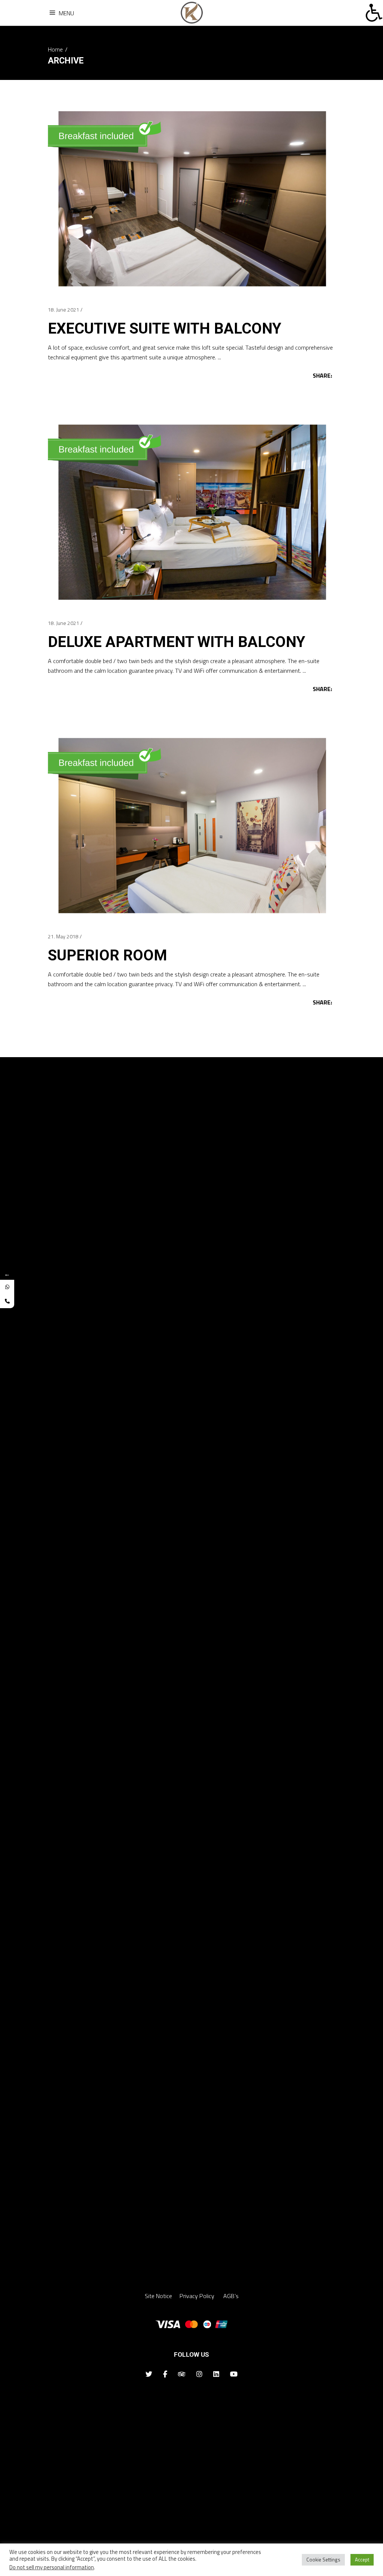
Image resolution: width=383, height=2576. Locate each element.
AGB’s (231, 2296)
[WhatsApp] (7, 1287)
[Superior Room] (191, 825)
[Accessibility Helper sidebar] (374, 13)
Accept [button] (362, 2560)
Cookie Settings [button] (323, 2560)
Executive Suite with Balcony (165, 329)
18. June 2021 (64, 309)
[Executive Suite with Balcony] (191, 198)
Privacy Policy (198, 2296)
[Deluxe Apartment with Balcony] (191, 511)
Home (55, 49)
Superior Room (108, 955)
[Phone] (7, 1301)
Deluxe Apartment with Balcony (177, 642)
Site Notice (158, 2296)
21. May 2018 (63, 936)
